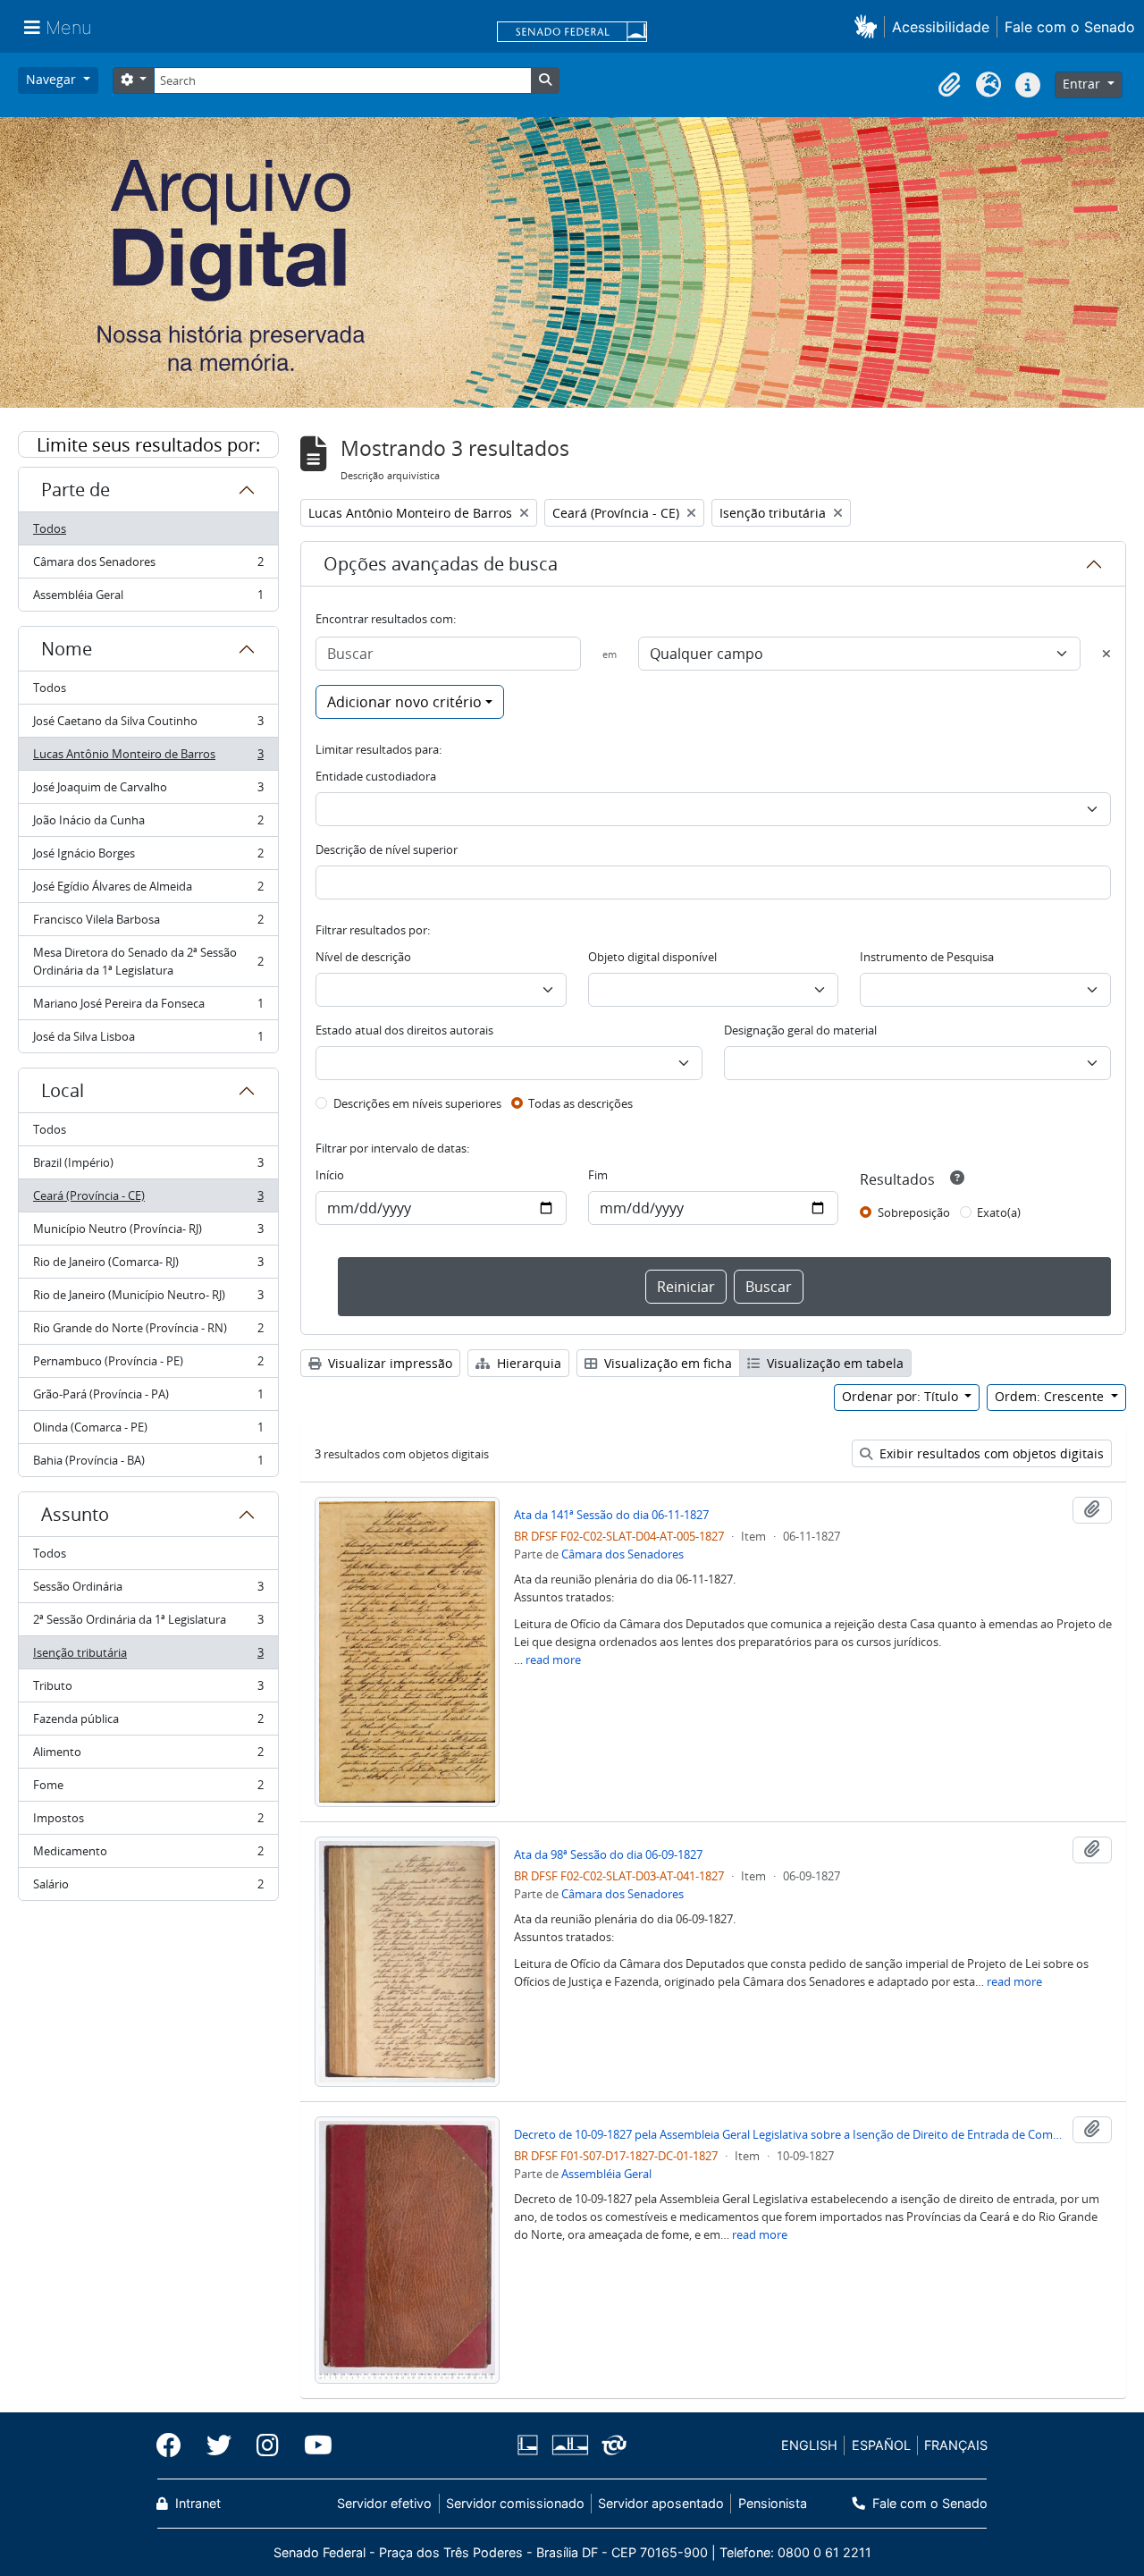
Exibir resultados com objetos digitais (990, 1453)
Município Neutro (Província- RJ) (148, 1233)
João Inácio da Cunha (148, 824)
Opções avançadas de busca (441, 564)
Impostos (148, 1822)
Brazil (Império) (148, 1167)
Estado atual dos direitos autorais (404, 1030)
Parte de (76, 490)
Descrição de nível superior (387, 849)
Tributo (148, 1690)
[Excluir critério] (1106, 654)
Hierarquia (527, 1363)
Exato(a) (999, 1212)
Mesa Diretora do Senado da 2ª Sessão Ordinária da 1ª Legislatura (148, 961)
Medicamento (148, 1855)
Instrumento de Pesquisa (927, 957)
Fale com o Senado (1070, 27)
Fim (598, 1175)
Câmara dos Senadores (148, 566)
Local (63, 1090)
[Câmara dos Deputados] (531, 2445)
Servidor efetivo (384, 2503)
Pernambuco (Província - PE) (148, 1365)
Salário (148, 1888)
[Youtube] (312, 2445)
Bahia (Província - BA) (148, 1464)
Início (330, 1175)
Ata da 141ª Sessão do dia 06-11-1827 (611, 1515)
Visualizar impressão (388, 1363)
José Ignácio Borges (148, 857)
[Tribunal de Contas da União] (611, 2445)
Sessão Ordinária (148, 1591)
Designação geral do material (800, 1030)
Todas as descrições (580, 1103)
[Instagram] (268, 2445)
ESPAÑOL (881, 2445)
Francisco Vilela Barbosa (148, 924)
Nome (67, 649)
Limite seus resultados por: (148, 445)
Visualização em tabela (833, 1363)
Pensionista (772, 2503)
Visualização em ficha (666, 1363)
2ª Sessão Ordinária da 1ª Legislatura (148, 1624)
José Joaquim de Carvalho (148, 791)
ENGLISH (809, 2445)
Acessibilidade (941, 27)
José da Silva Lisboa (148, 1040)
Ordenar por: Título (902, 1396)
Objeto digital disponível (652, 957)
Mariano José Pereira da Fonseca (148, 1008)
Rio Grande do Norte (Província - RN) (148, 1332)
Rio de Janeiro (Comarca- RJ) (148, 1266)
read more (553, 1660)
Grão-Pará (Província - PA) (148, 1398)
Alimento (148, 1756)
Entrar (1083, 84)
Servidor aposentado (661, 2503)
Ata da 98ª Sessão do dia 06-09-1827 (608, 1854)
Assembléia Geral (148, 599)
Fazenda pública (148, 1723)
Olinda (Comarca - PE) (148, 1432)
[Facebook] (175, 2445)
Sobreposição (914, 1212)
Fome (148, 1789)
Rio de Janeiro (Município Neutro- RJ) (148, 1299)
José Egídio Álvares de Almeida (148, 891)
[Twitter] (219, 2445)
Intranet (196, 2503)
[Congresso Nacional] (569, 2445)
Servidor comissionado (515, 2503)
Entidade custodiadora (376, 776)
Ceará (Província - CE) (148, 1200)
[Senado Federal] (572, 33)
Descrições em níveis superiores (417, 1103)
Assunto (75, 1514)
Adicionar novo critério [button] (404, 702)
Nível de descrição (363, 957)
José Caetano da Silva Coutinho (148, 725)
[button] (869, 26)
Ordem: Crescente (1051, 1396)
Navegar (53, 79)
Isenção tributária (148, 1657)
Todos (50, 528)
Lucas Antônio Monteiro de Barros (148, 758)
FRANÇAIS (956, 2445)
